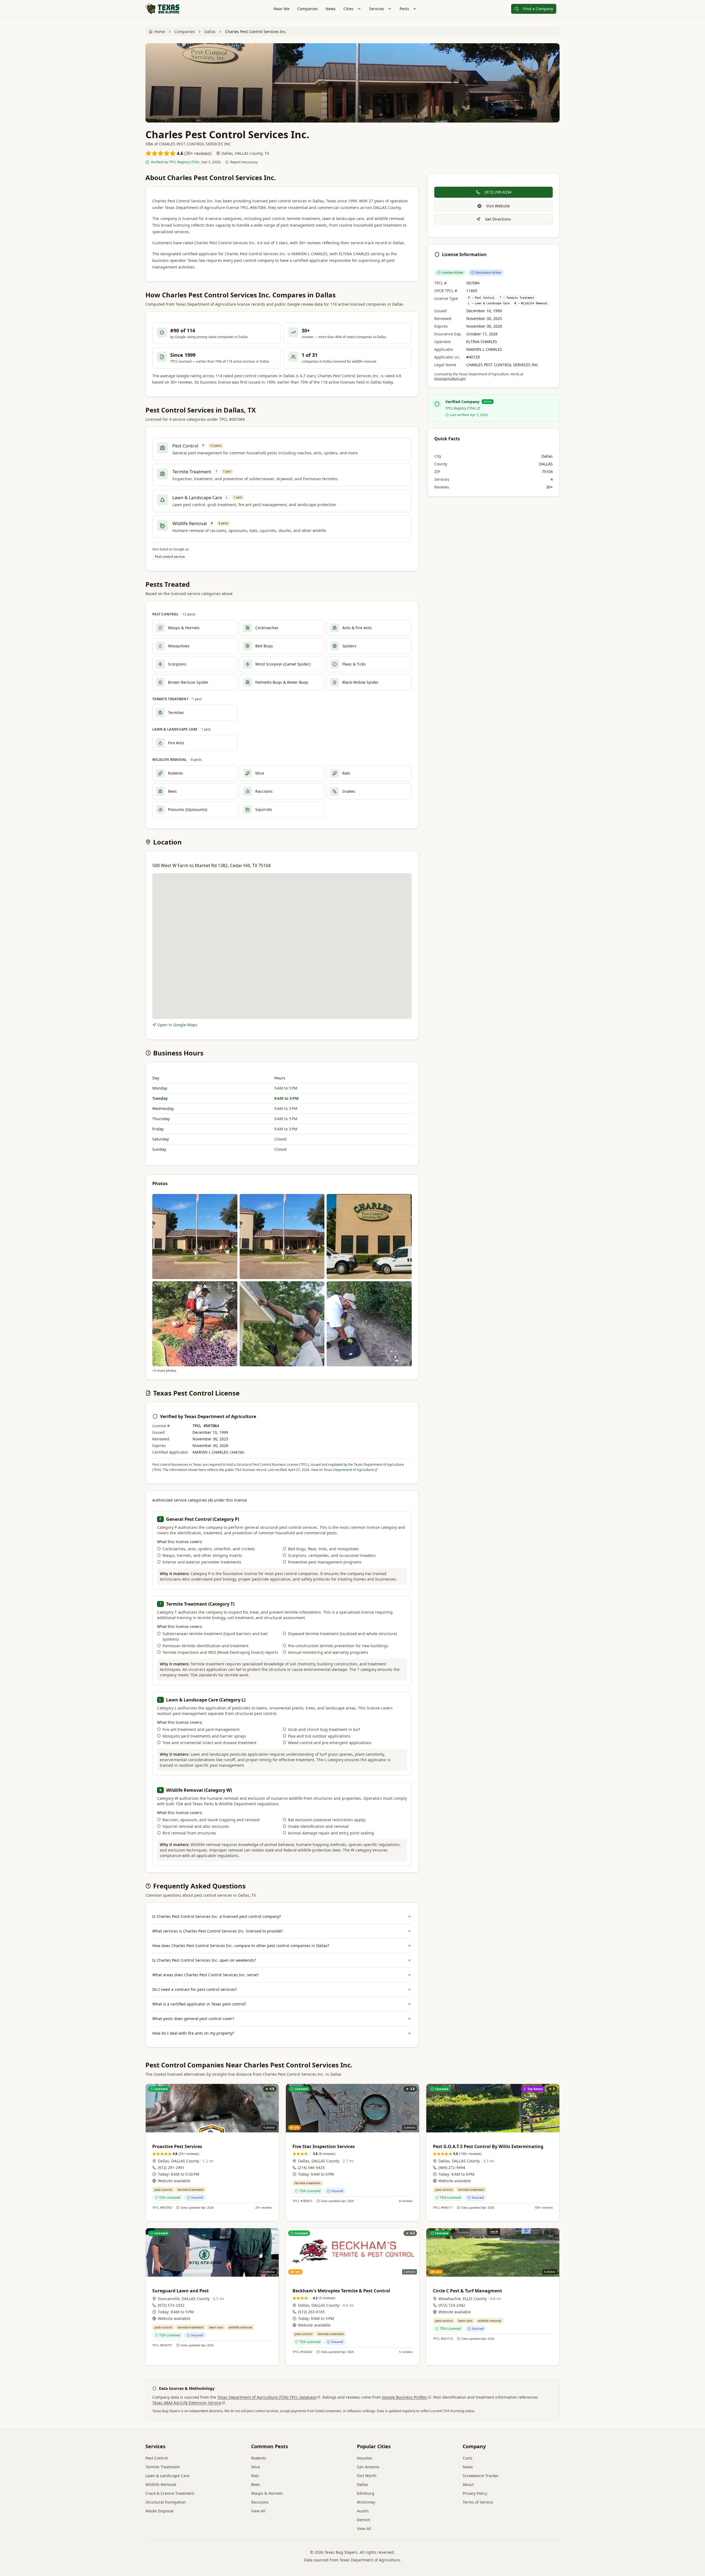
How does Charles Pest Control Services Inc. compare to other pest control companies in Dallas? (241, 1946)
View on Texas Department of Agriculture (342, 1470)
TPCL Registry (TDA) (461, 408)
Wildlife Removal (161, 2484)
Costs (468, 2458)
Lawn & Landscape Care (167, 2476)
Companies (307, 9)
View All (258, 2511)
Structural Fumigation (166, 2502)
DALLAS (546, 464)
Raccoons (260, 2502)
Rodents (259, 2458)
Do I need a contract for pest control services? (195, 1989)
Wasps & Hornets (267, 2493)
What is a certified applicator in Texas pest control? (199, 2004)
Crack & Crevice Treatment (170, 2493)
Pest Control (157, 2458)
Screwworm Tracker (481, 2476)
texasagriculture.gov (450, 378)
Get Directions (498, 219)
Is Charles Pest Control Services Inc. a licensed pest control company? (217, 1916)
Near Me (281, 9)
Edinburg (366, 2493)
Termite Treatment (162, 2467)
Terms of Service (478, 2502)
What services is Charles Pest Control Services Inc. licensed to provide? (218, 1931)
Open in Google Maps (177, 1025)
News (331, 9)
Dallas (210, 32)
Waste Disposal (159, 2511)
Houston (365, 2458)
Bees (256, 2484)
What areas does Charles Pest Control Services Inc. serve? (205, 1975)
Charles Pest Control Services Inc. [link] (256, 32)
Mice (256, 2467)
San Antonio (368, 2467)
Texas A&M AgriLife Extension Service (187, 2403)
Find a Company (538, 9)
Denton (364, 2520)
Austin (363, 2511)
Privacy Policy (475, 2493)
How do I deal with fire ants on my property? (193, 2033)
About (468, 2484)
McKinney (366, 2502)
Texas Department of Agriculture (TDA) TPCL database (267, 2397)
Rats (255, 2476)
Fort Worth (367, 2476)
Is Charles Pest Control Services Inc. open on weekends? (204, 1960)
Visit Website (498, 206)
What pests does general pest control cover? (193, 2019)
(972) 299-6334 (498, 192)
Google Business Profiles (405, 2397)
